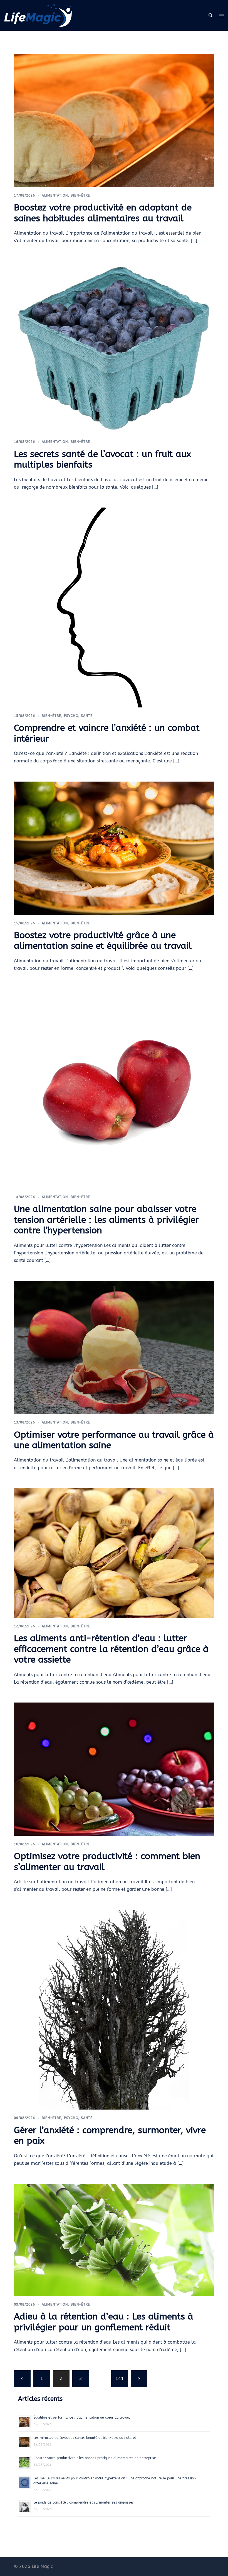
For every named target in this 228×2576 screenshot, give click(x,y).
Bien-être (80, 195)
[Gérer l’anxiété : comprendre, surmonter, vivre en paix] (114, 2009)
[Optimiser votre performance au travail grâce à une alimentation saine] (114, 1347)
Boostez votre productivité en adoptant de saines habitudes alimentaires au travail (103, 213)
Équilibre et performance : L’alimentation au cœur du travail (82, 2417)
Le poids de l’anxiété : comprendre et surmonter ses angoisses (84, 2502)
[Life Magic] (38, 15)
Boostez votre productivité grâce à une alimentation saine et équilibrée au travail (103, 941)
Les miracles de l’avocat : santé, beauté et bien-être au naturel (85, 2438)
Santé (87, 716)
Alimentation (55, 195)
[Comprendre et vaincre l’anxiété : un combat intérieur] (114, 607)
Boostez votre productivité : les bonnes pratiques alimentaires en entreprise (95, 2458)
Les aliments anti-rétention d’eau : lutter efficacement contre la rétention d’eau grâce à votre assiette (111, 1649)
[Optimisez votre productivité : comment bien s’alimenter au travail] (114, 1769)
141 (120, 2378)
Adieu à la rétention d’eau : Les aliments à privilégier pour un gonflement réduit (104, 2322)
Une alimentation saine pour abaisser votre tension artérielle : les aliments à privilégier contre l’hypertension (106, 1220)
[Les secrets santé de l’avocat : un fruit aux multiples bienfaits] (114, 347)
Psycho (71, 716)
